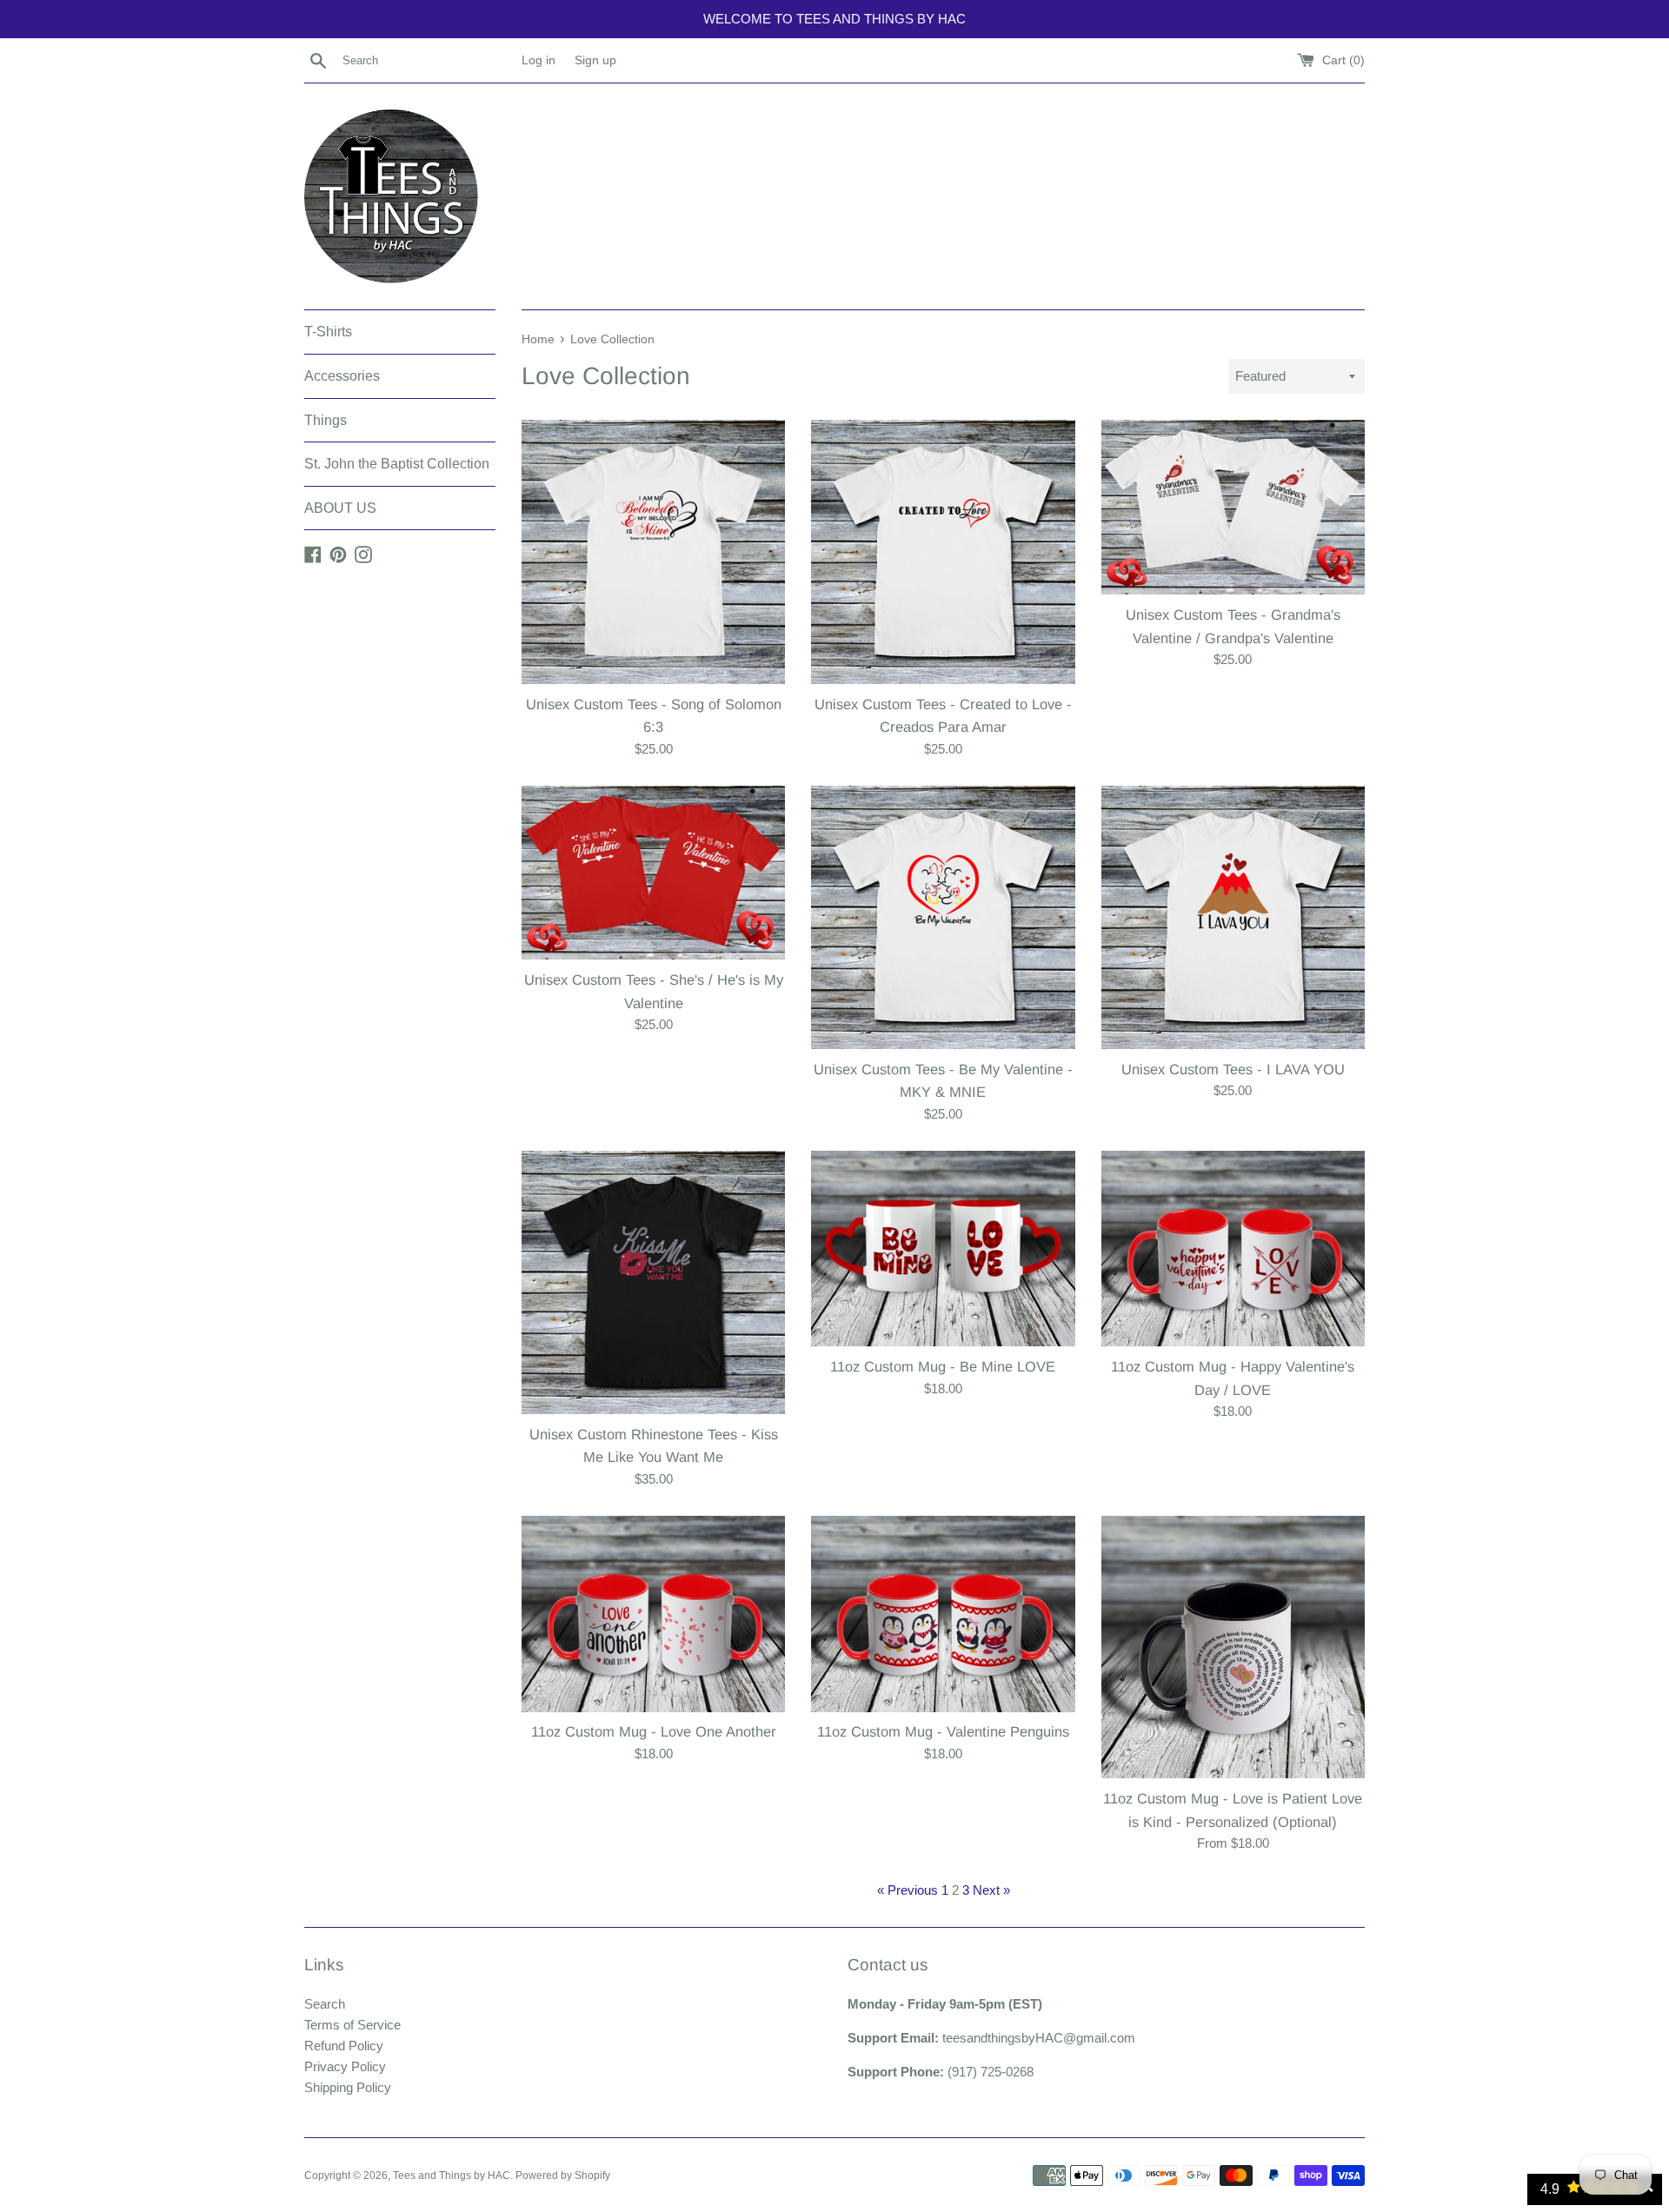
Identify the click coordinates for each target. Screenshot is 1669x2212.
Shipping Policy (348, 2087)
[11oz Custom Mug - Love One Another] (653, 1614)
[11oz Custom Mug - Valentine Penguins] (943, 1614)
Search (325, 2004)
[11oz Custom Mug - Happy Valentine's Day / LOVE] (1233, 1249)
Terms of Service (352, 2025)
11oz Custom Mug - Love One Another (654, 1731)
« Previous (908, 1890)
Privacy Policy (345, 2066)
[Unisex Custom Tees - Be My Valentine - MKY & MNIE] (943, 917)
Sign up (595, 60)
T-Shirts (328, 332)
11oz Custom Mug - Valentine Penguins (943, 1731)
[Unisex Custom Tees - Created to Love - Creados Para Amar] (943, 551)
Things (326, 420)
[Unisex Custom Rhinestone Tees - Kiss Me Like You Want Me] (653, 1282)
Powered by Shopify (563, 2175)
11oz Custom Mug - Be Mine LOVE (943, 1366)
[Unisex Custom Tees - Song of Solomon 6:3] (653, 551)
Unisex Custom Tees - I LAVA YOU (1233, 1069)
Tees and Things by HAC (452, 2175)
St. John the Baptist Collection (397, 464)
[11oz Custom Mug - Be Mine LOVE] (943, 1249)
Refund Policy (344, 2046)
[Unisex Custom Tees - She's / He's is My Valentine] (653, 873)
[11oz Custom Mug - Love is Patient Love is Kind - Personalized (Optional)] (1233, 1647)
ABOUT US (340, 508)
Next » (991, 1890)
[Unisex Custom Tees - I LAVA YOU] (1233, 917)
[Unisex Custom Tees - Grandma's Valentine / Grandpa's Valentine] (1233, 507)
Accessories (342, 376)
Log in (539, 60)
